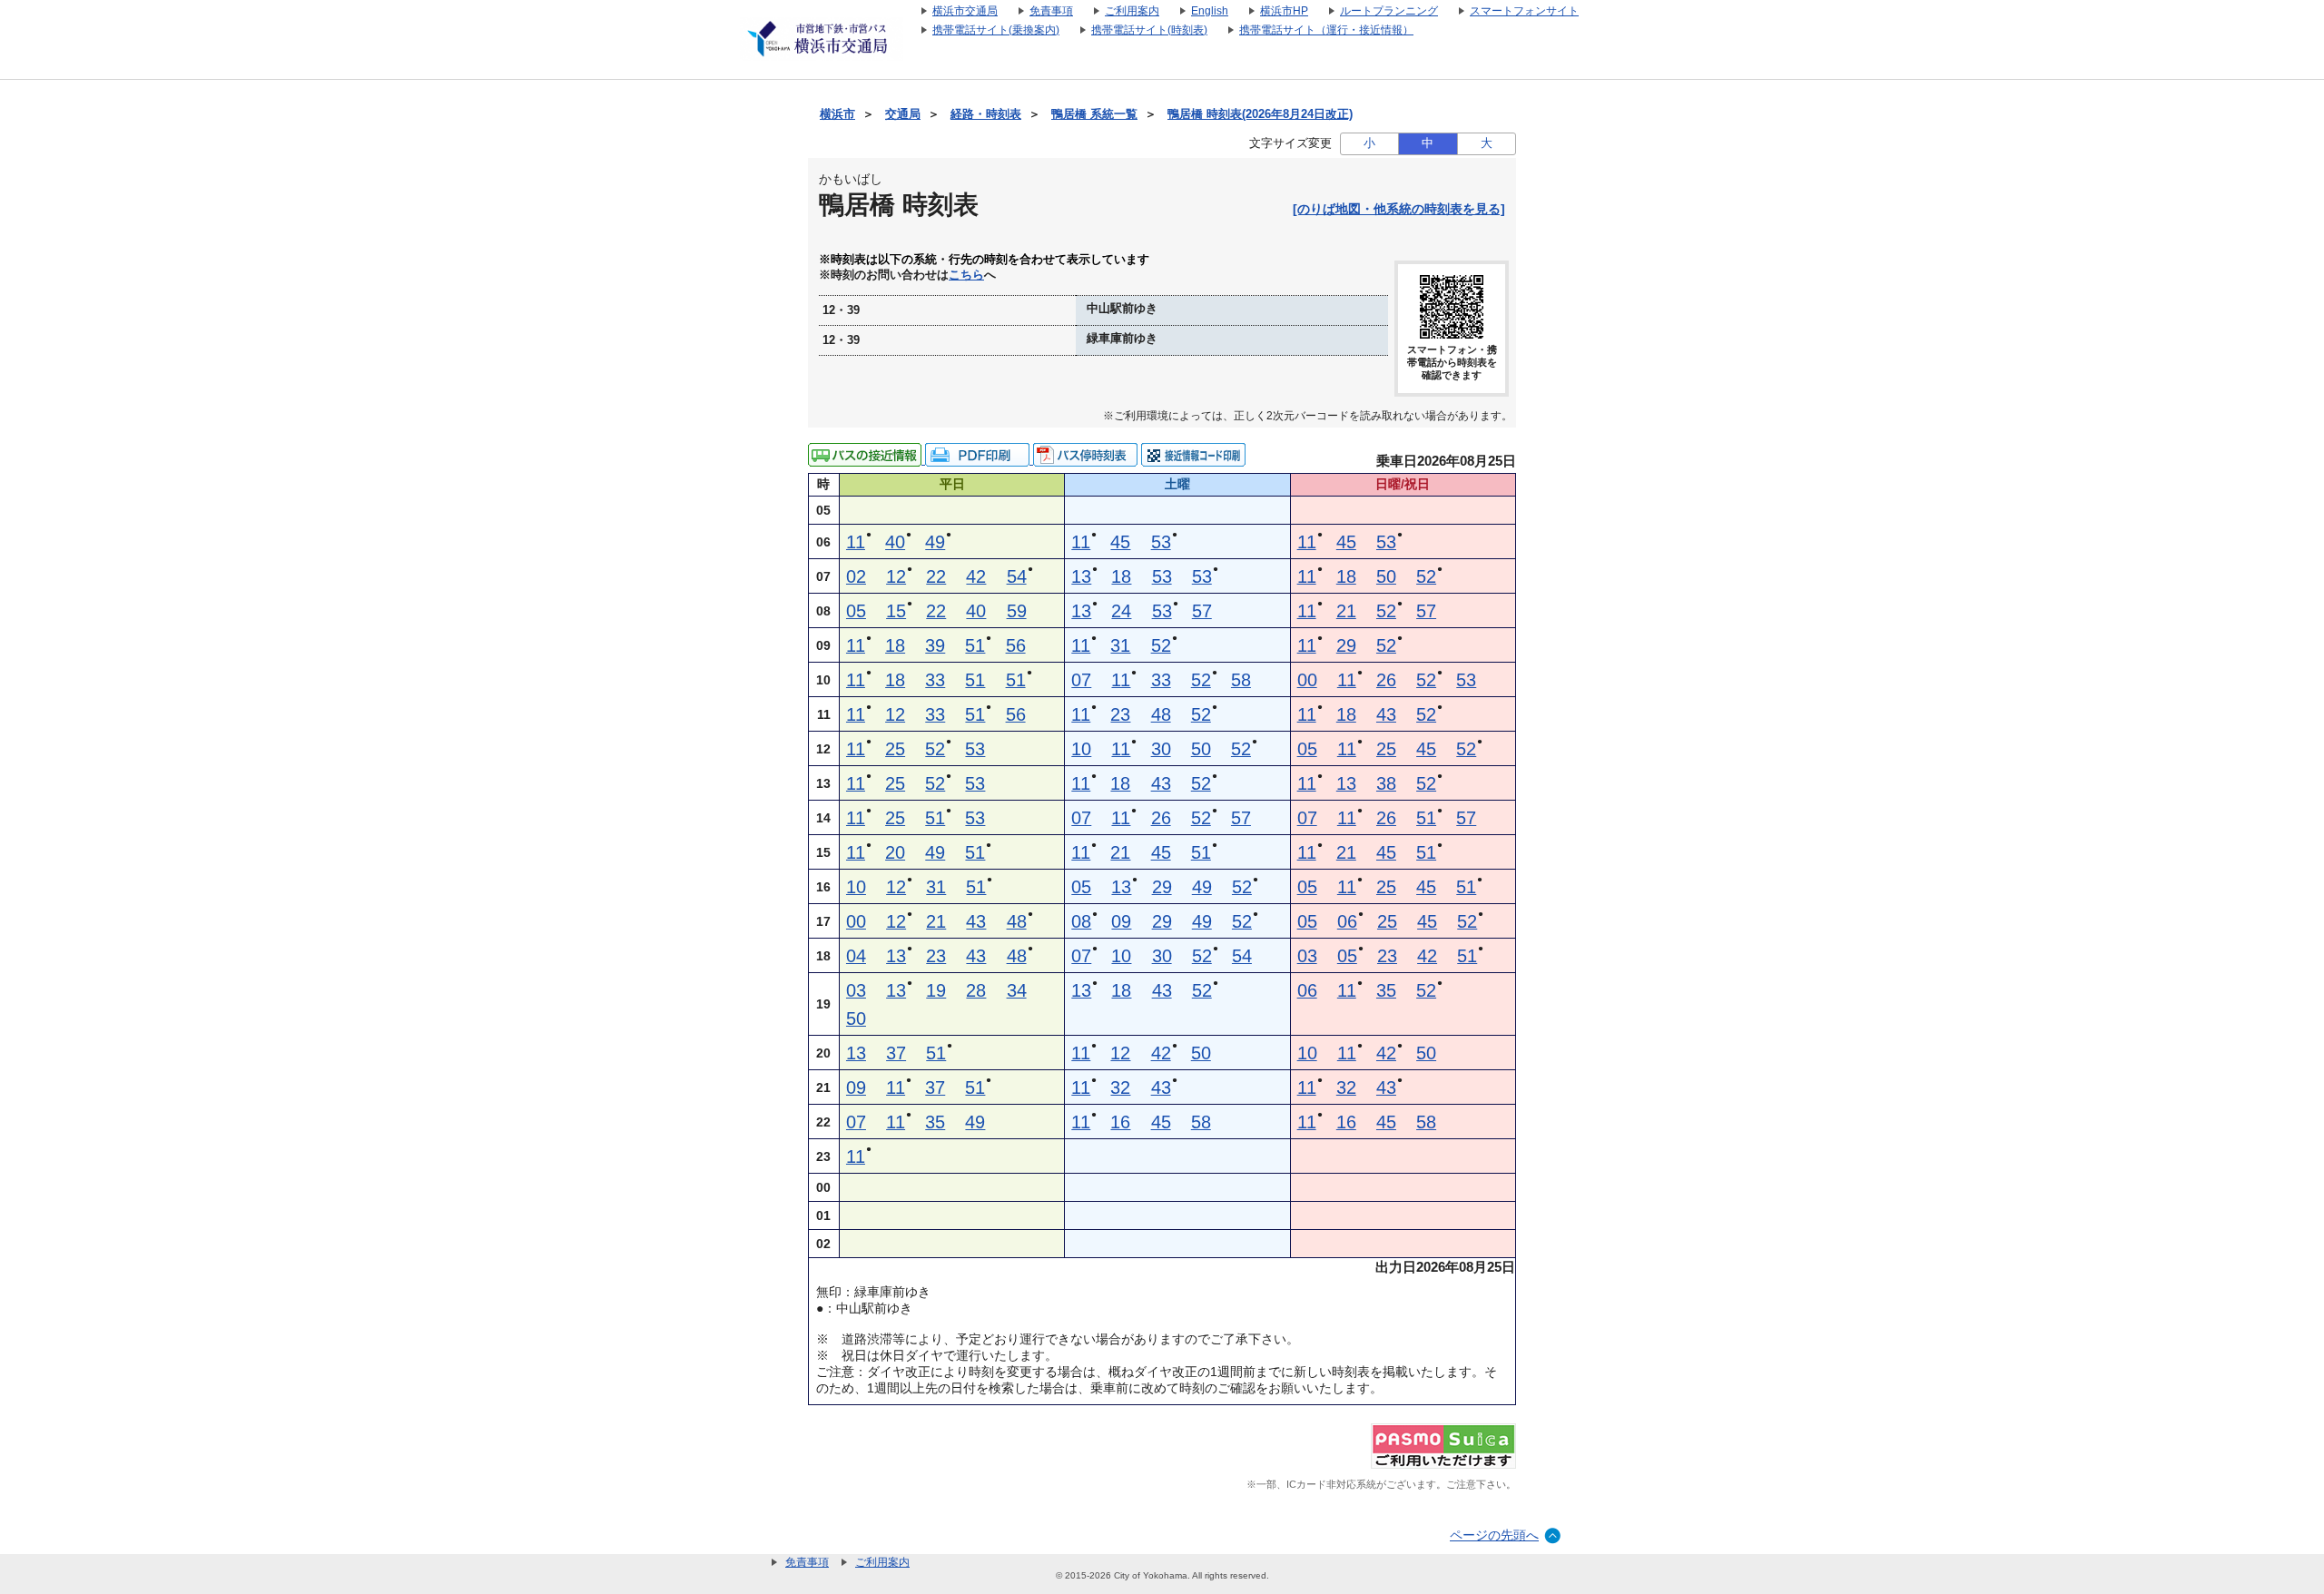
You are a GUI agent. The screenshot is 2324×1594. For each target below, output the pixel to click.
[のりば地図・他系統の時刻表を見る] (1399, 209)
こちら (966, 275)
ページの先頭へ (1494, 1535)
